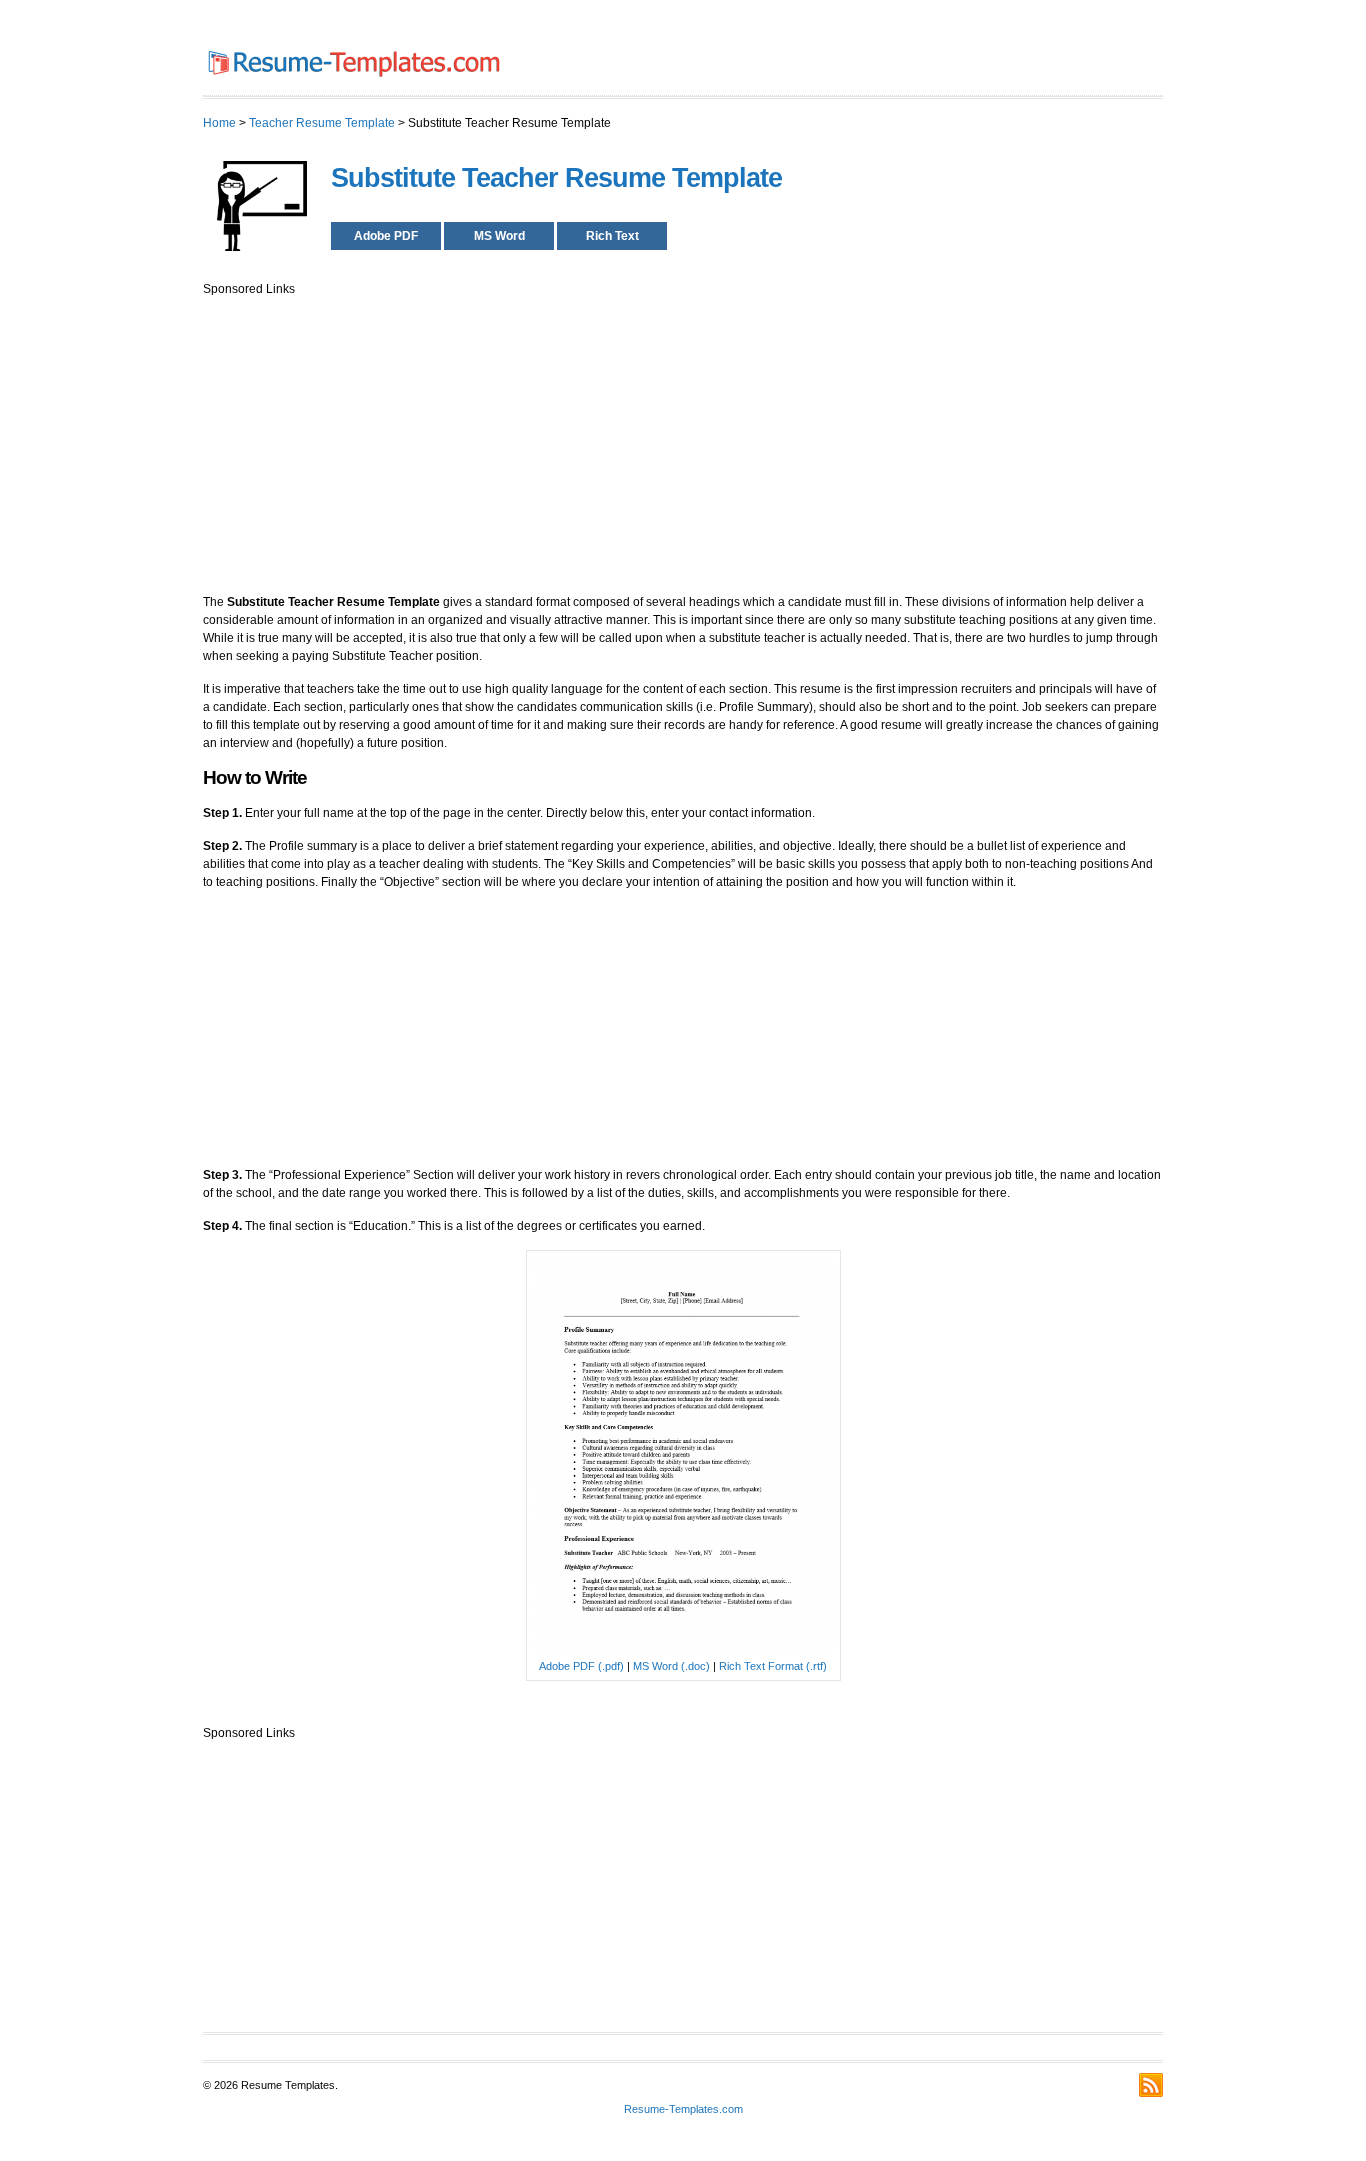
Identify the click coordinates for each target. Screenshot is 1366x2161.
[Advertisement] (683, 438)
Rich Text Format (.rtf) (773, 1666)
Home (219, 123)
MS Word (499, 236)
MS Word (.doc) (671, 1666)
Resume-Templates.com (683, 2109)
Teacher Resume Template (322, 123)
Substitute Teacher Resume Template (556, 178)
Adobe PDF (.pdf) (581, 1666)
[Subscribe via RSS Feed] (1151, 2085)
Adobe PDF (386, 236)
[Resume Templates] (353, 81)
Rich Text (612, 236)
